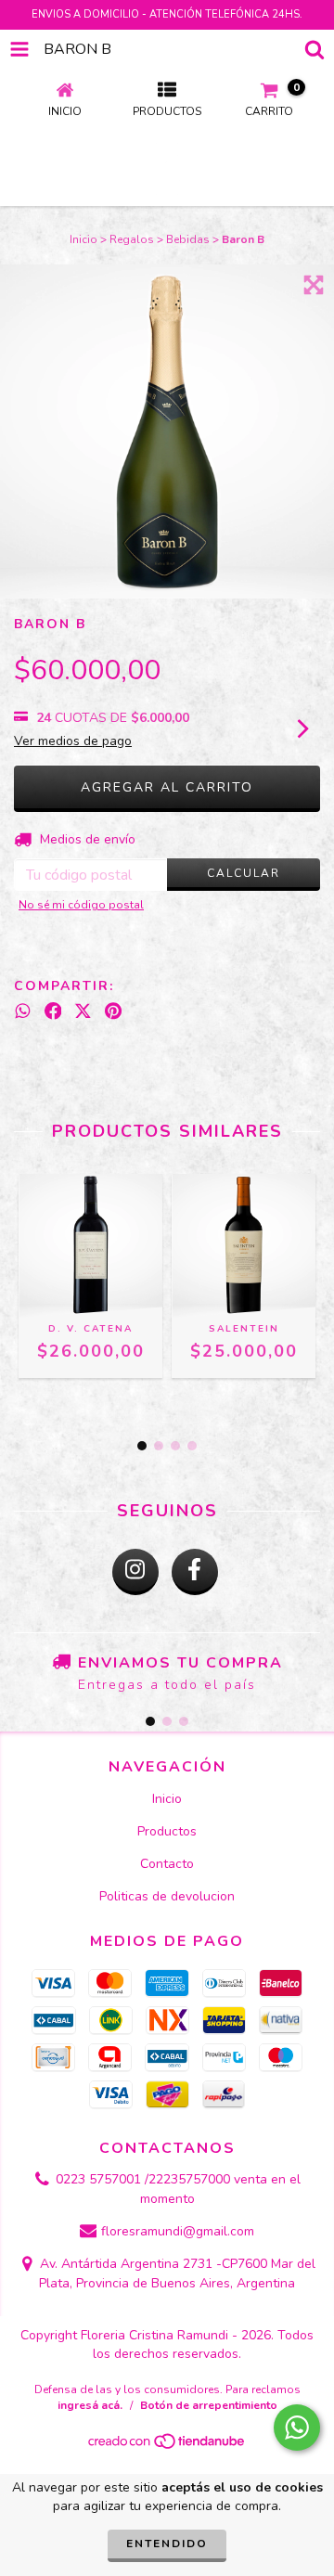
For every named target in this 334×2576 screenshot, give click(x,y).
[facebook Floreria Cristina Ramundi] (195, 1572)
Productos (167, 1831)
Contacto (167, 1864)
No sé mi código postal (81, 905)
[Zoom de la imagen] (314, 285)
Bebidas (188, 239)
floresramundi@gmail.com (178, 2231)
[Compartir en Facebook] (53, 1011)
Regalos (132, 239)
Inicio (83, 239)
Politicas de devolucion (167, 1896)
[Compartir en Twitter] (83, 1011)
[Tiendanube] (167, 2446)
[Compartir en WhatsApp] (23, 1011)
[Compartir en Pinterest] (113, 1011)
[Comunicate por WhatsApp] (297, 2428)
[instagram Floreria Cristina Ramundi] (135, 1572)
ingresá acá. (90, 2405)
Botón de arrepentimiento (209, 2405)
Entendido (167, 2544)
